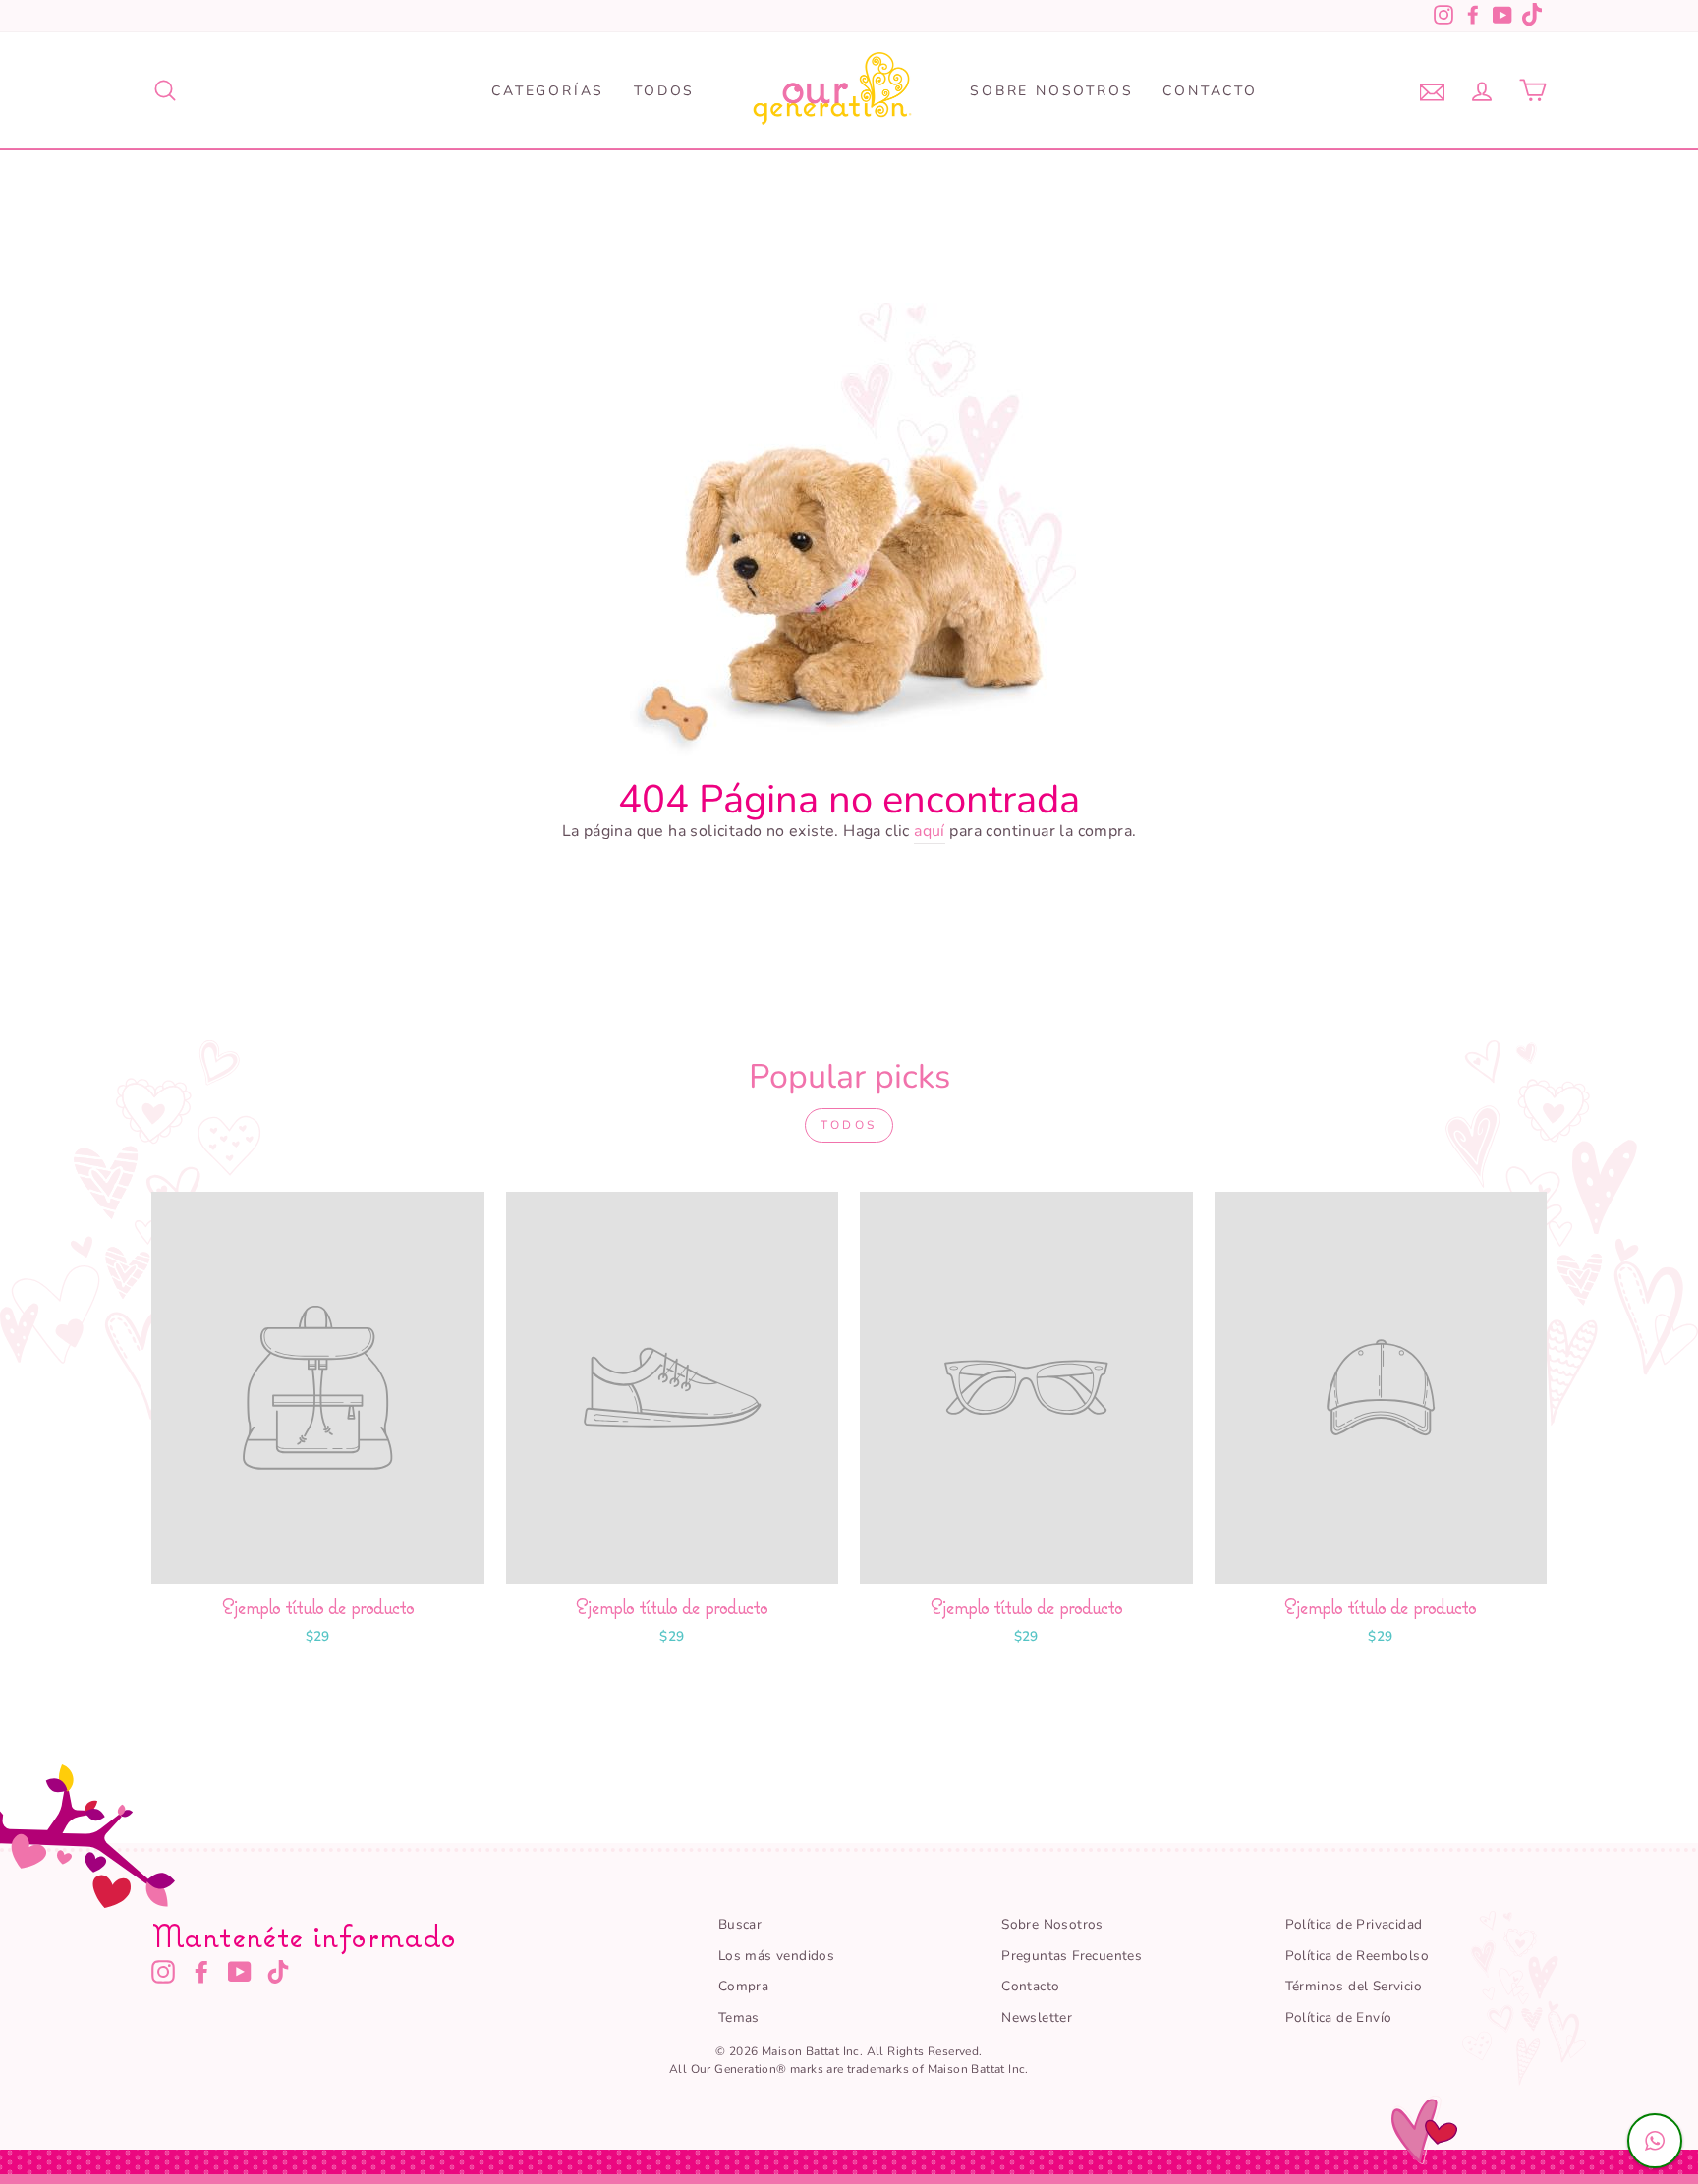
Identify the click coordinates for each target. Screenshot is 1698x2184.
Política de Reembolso (1357, 1956)
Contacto (1210, 91)
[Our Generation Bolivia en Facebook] (201, 1972)
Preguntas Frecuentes (1072, 1956)
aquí (930, 831)
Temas (739, 2017)
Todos (664, 91)
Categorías (548, 91)
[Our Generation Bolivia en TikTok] (278, 1972)
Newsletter (1037, 2017)
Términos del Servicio (1354, 1986)
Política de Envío (1339, 2017)
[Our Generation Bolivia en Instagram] (163, 1972)
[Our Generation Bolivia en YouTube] (240, 1972)
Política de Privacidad (1354, 1924)
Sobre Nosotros (1051, 91)
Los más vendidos (776, 1956)
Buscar (740, 1924)
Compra (743, 1986)
